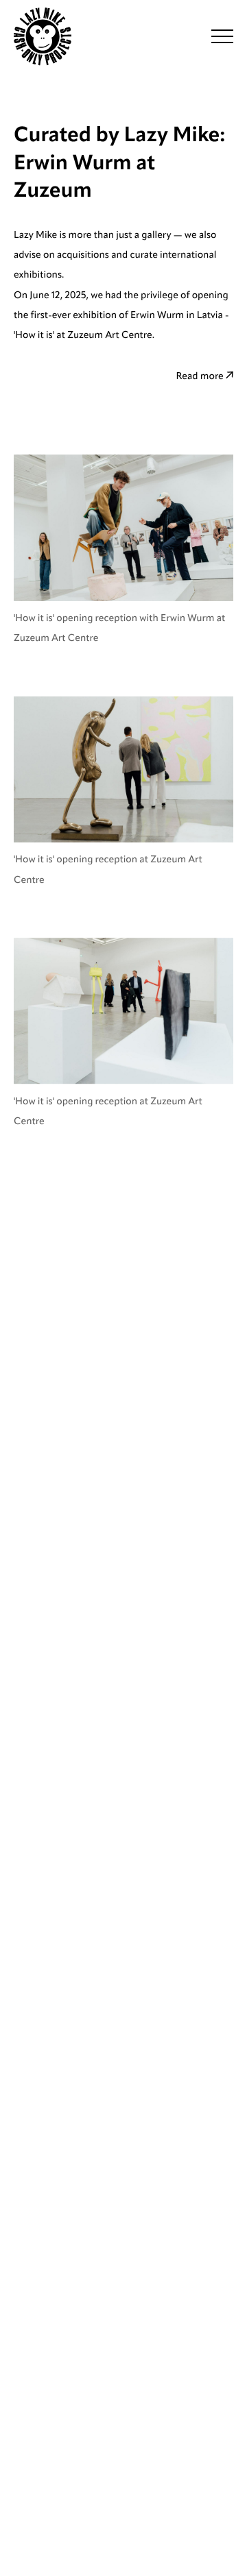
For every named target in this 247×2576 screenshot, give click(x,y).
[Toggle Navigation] (222, 36)
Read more (201, 376)
